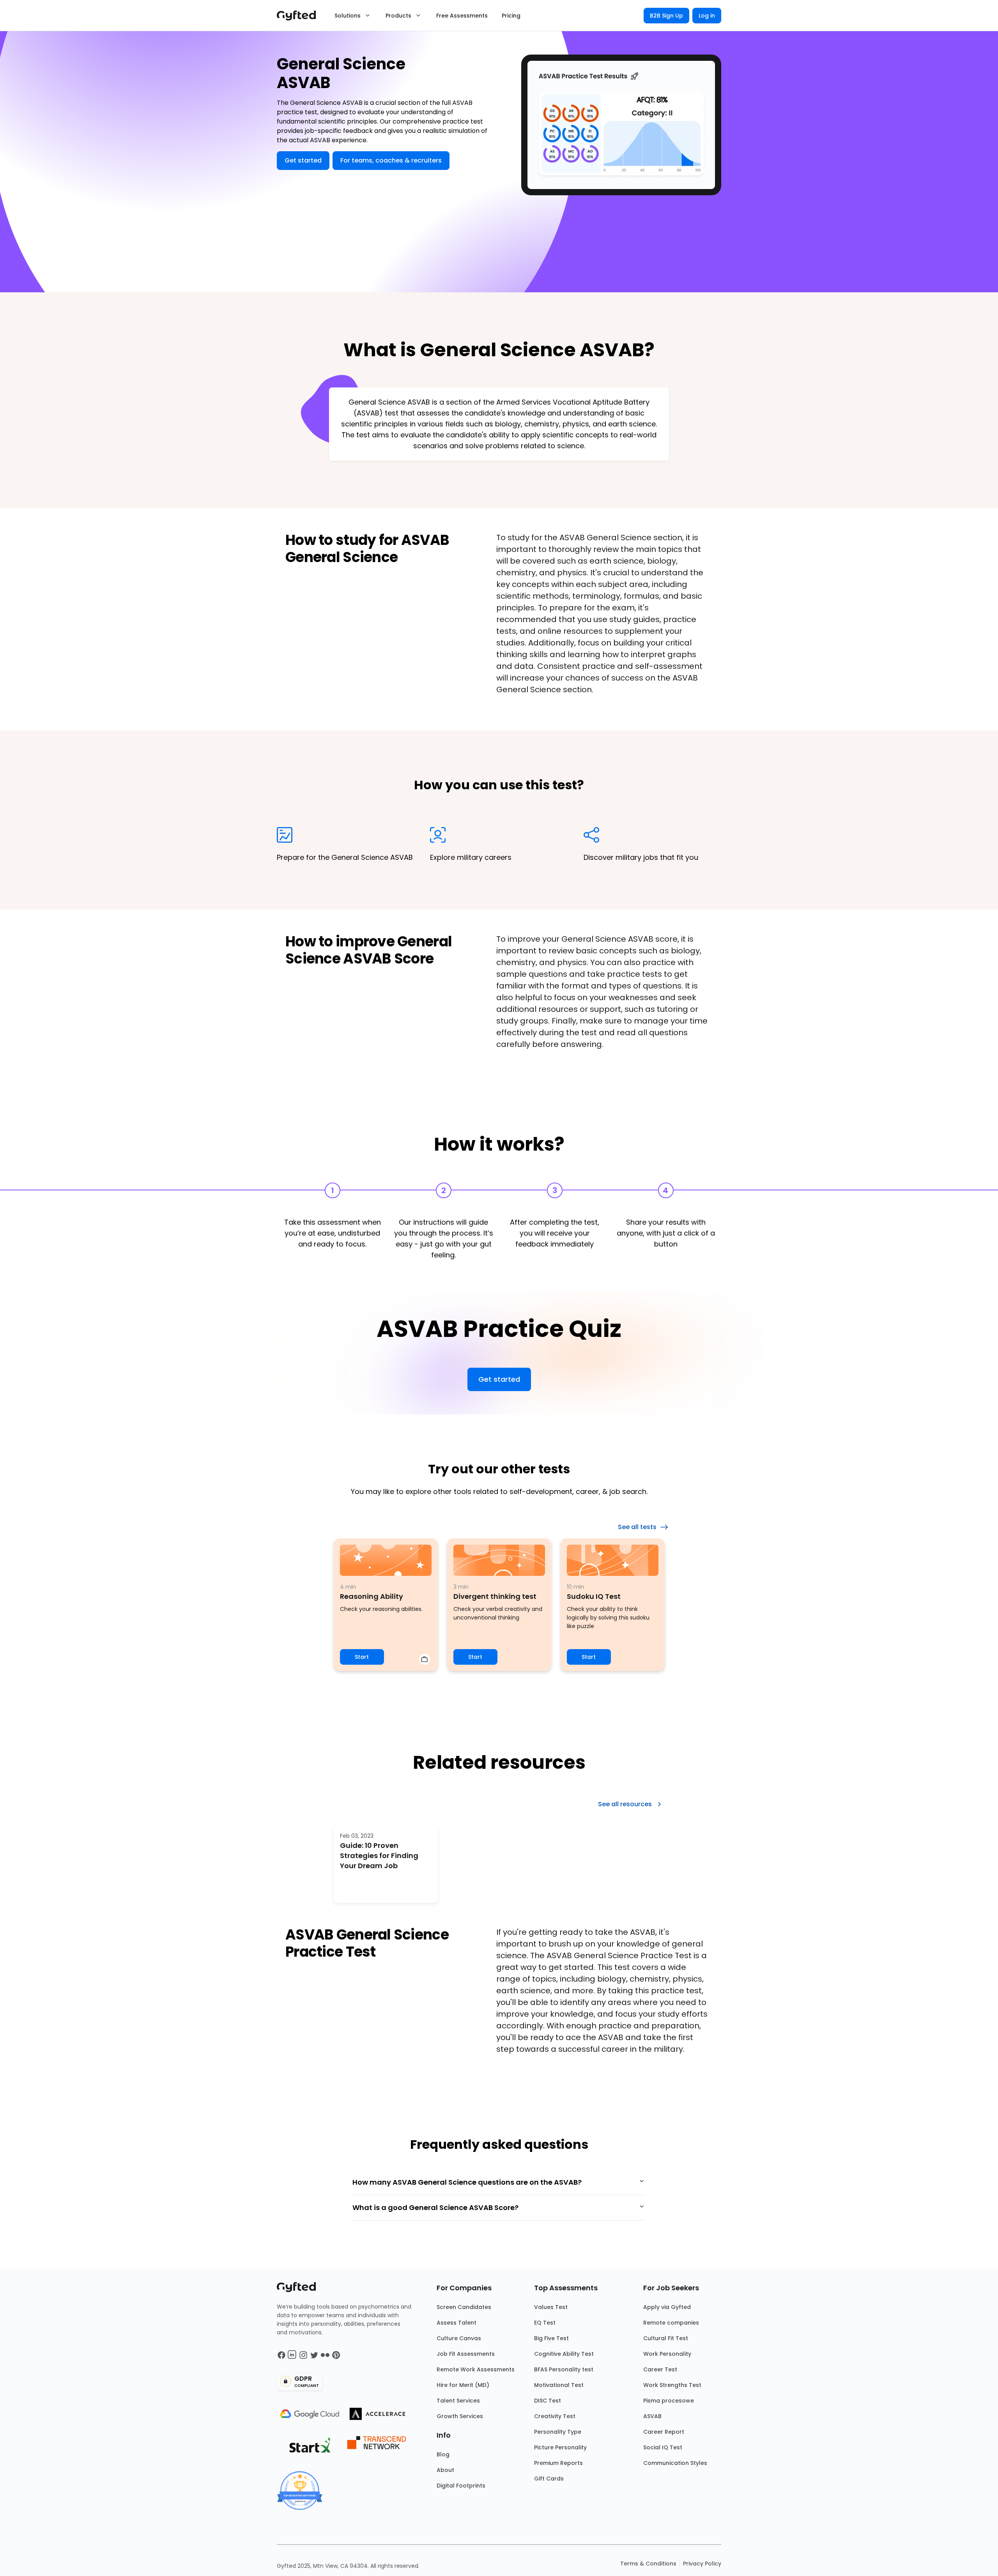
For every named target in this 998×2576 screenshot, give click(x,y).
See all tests (637, 1527)
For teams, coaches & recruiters (391, 160)
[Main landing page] (300, 16)
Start (362, 1657)
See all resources (625, 1804)
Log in (707, 16)
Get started (303, 160)
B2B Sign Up (666, 16)
